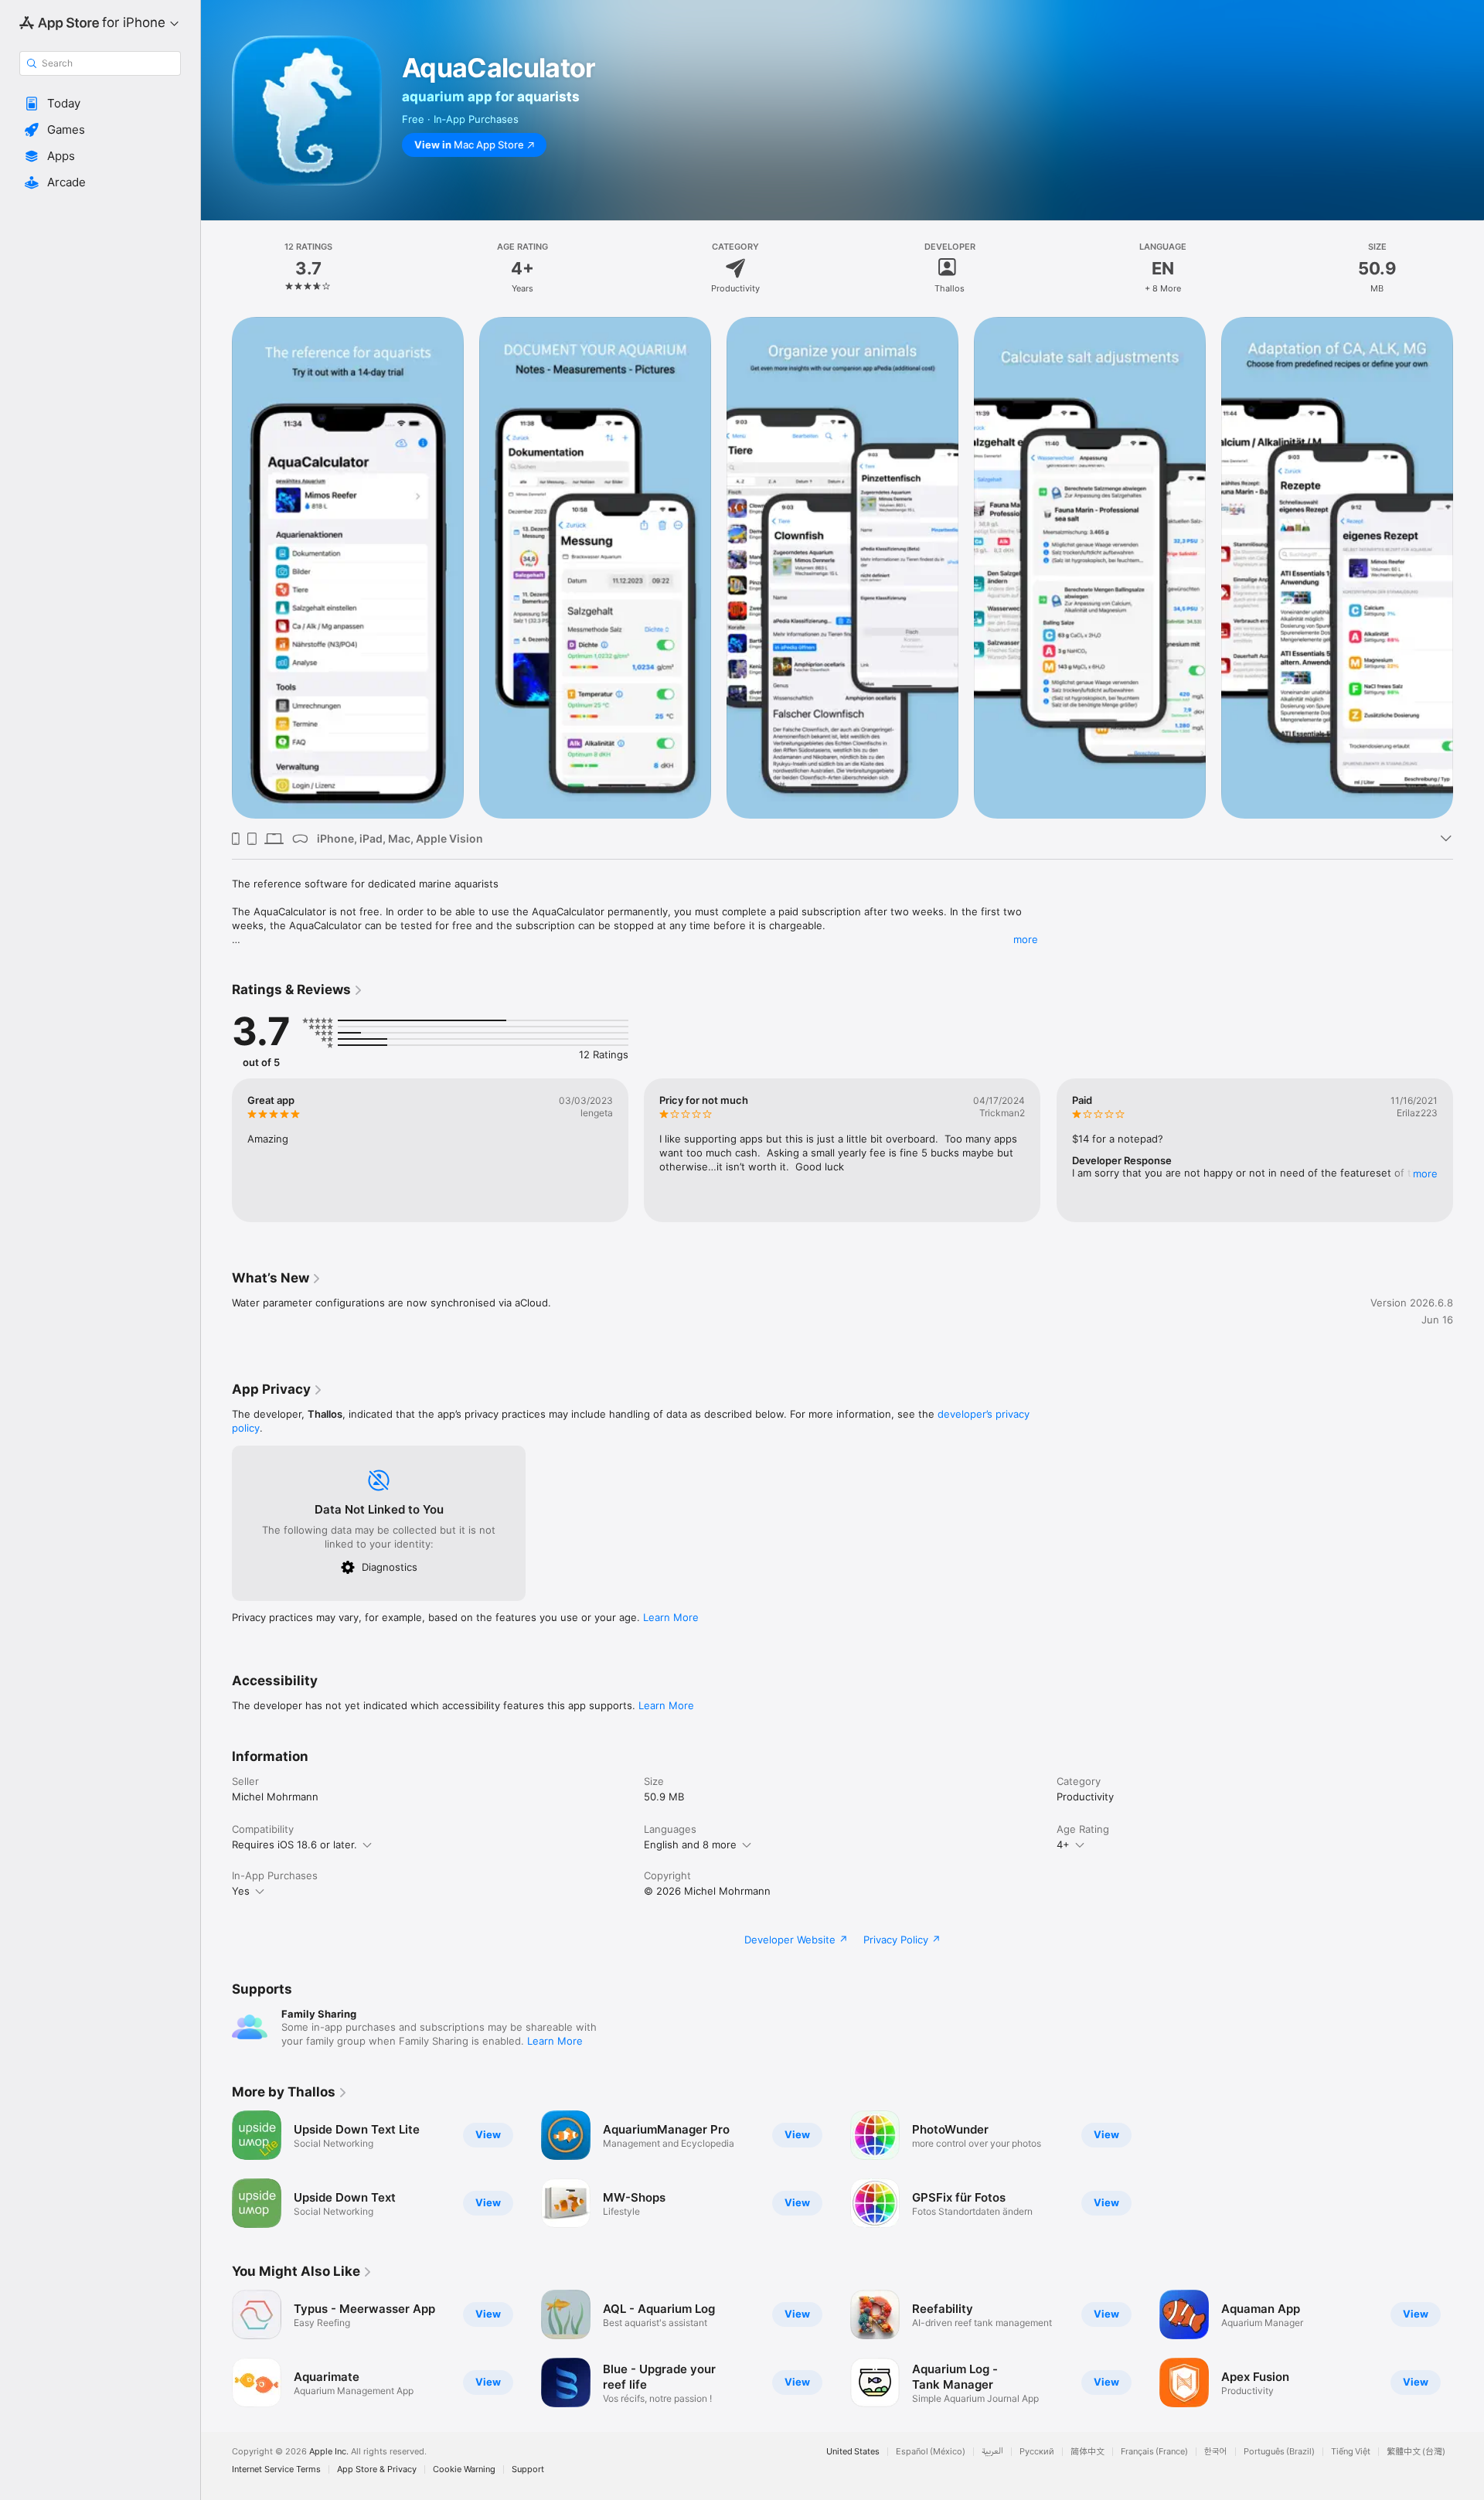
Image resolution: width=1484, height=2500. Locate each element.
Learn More (671, 1617)
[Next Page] (1469, 568)
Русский (1037, 2452)
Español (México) (931, 2452)
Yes (241, 1891)
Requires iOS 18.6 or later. (294, 1844)
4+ (1063, 1844)
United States (853, 2452)
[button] (100, 104)
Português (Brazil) (1279, 2452)
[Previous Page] (216, 568)
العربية (992, 2452)
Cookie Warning (464, 2469)
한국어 (1216, 2452)
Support (528, 2469)
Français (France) (1154, 2452)
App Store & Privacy (377, 2469)
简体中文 (1087, 2452)
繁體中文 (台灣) (1416, 2452)
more (1026, 939)
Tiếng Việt (1351, 2452)
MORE (1425, 1173)
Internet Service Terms (276, 2469)
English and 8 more (690, 1844)
